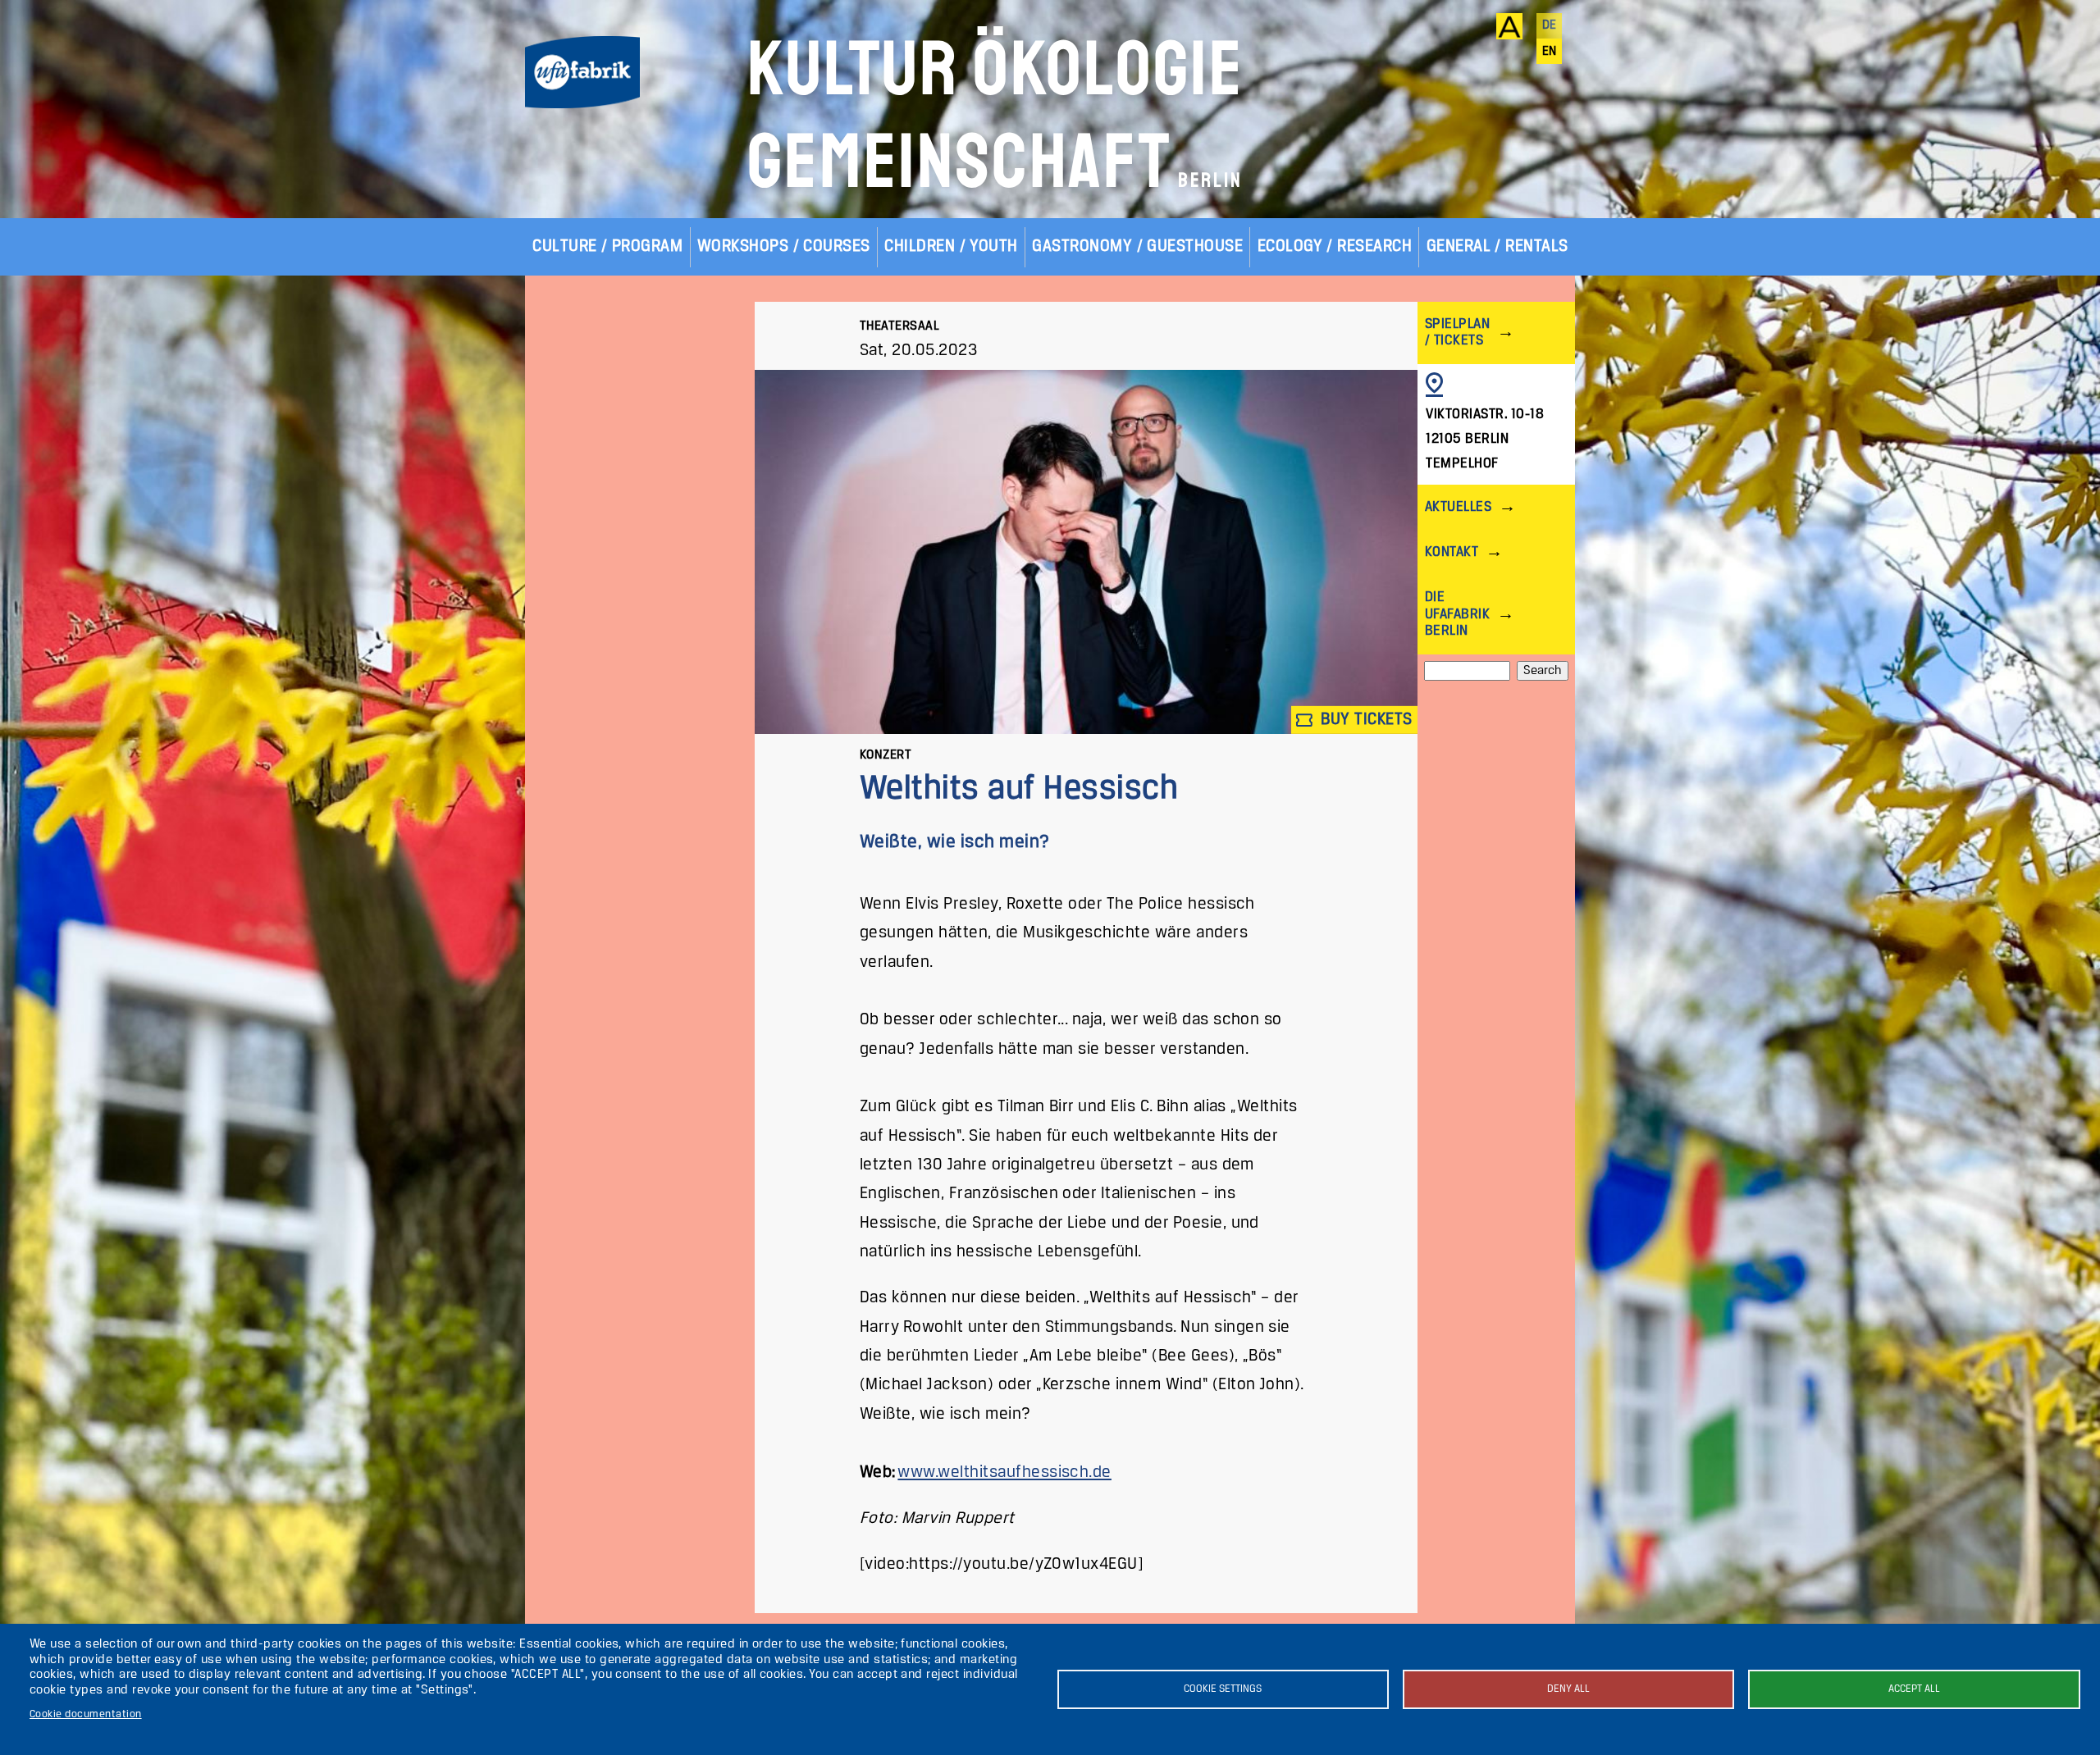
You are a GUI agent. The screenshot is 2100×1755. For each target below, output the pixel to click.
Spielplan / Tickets (1457, 333)
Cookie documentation (86, 1714)
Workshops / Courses (784, 246)
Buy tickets (1365, 720)
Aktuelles (1458, 507)
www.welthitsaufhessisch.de (1004, 1472)
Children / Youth (951, 246)
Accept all (1914, 1689)
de (1550, 25)
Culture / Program (607, 246)
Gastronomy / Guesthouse (1137, 246)
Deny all (1568, 1689)
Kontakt (1452, 552)
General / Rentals (1497, 246)
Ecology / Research (1335, 246)
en (1550, 52)
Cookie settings (1223, 1689)
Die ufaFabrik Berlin (1457, 614)
